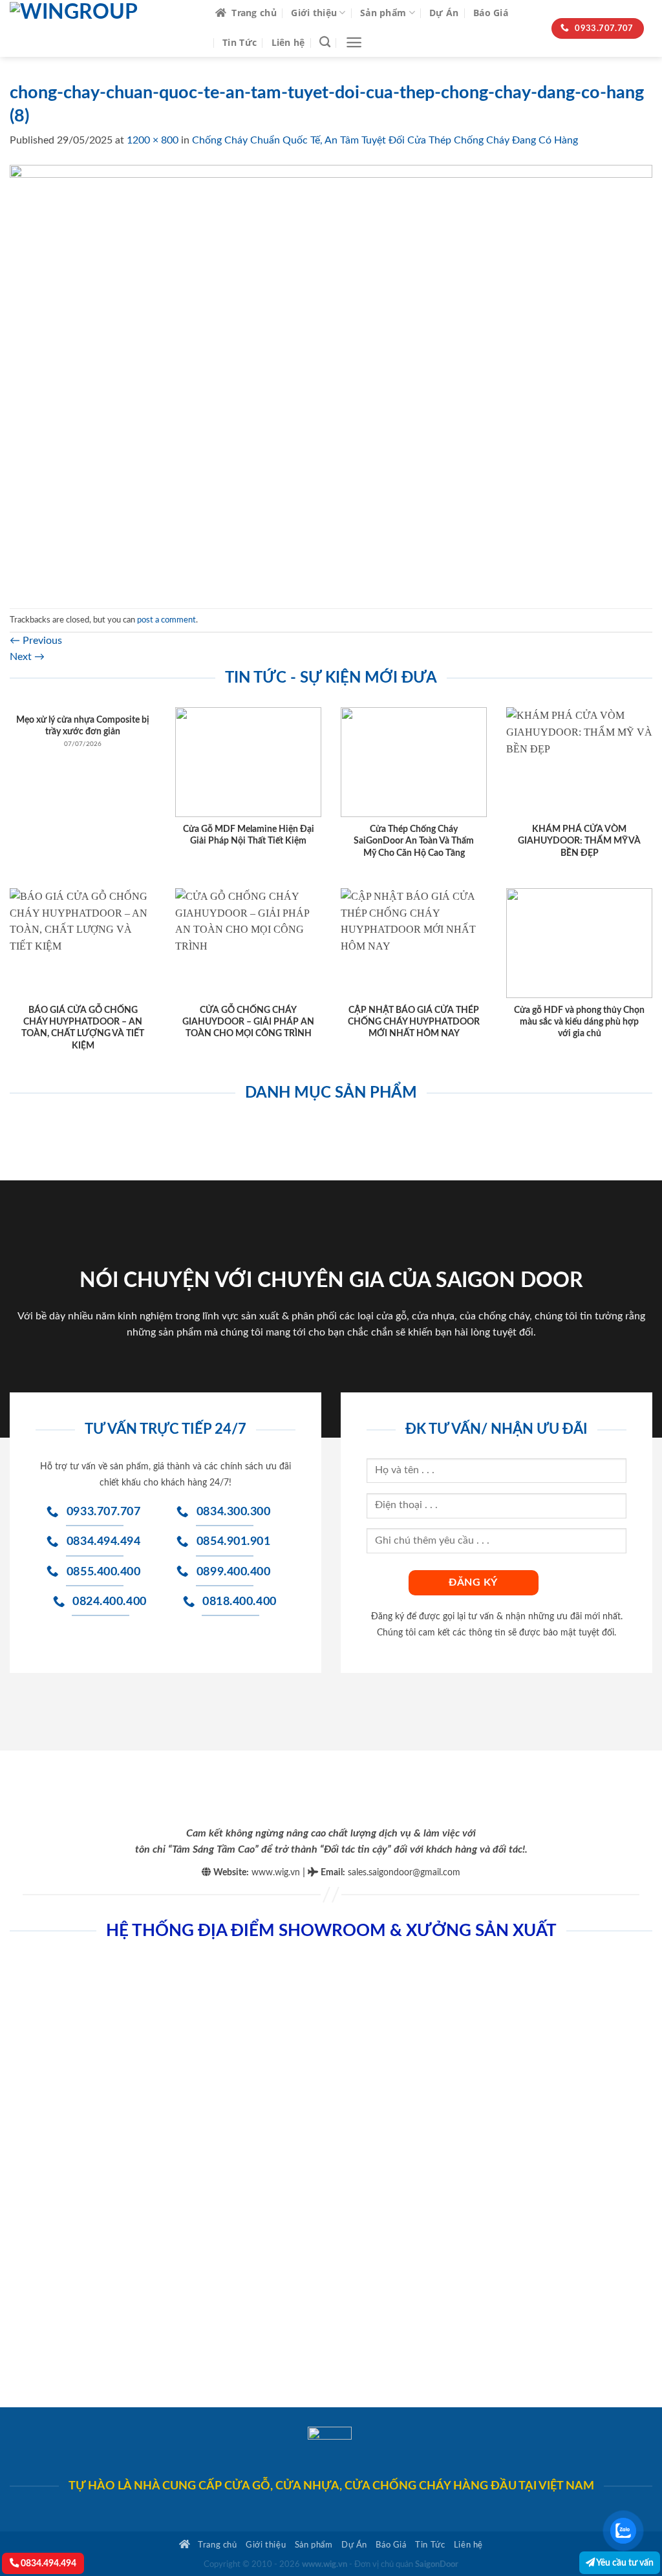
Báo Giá (491, 13)
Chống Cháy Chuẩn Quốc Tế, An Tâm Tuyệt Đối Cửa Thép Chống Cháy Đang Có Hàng (385, 140)
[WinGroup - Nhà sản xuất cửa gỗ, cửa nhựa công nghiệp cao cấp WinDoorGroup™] (103, 28)
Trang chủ (254, 13)
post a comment (166, 620)
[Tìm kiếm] (325, 42)
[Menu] (354, 42)
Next (27, 657)
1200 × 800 (153, 140)
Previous (36, 641)
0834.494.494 (48, 2563)
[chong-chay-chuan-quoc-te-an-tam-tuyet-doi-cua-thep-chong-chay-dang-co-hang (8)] (331, 378)
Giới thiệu (314, 13)
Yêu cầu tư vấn (624, 2563)
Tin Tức (240, 42)
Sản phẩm (383, 13)
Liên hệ (288, 42)
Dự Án (444, 13)
